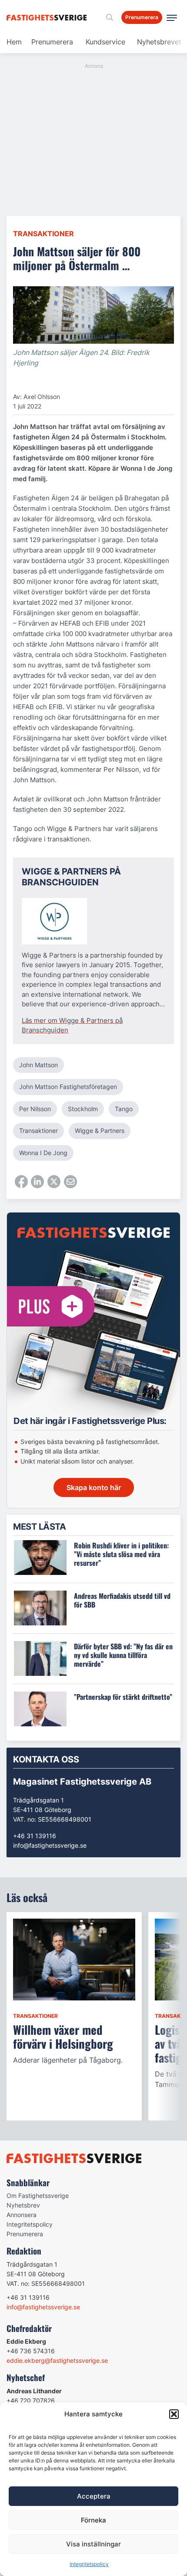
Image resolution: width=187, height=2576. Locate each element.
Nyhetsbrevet (159, 42)
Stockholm (83, 1109)
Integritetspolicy (89, 2564)
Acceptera (94, 2496)
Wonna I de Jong (43, 1153)
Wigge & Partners (100, 1131)
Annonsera (22, 2215)
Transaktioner (43, 234)
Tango (124, 1109)
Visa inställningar (93, 2544)
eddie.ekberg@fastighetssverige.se (57, 2360)
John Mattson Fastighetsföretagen (68, 1087)
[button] (174, 2414)
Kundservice (105, 42)
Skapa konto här (94, 1487)
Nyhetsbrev (23, 2205)
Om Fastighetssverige (38, 2196)
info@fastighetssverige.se (50, 1845)
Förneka (93, 2520)
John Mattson (38, 1065)
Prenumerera (52, 42)
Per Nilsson (35, 1109)
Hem (14, 42)
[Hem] (48, 18)
